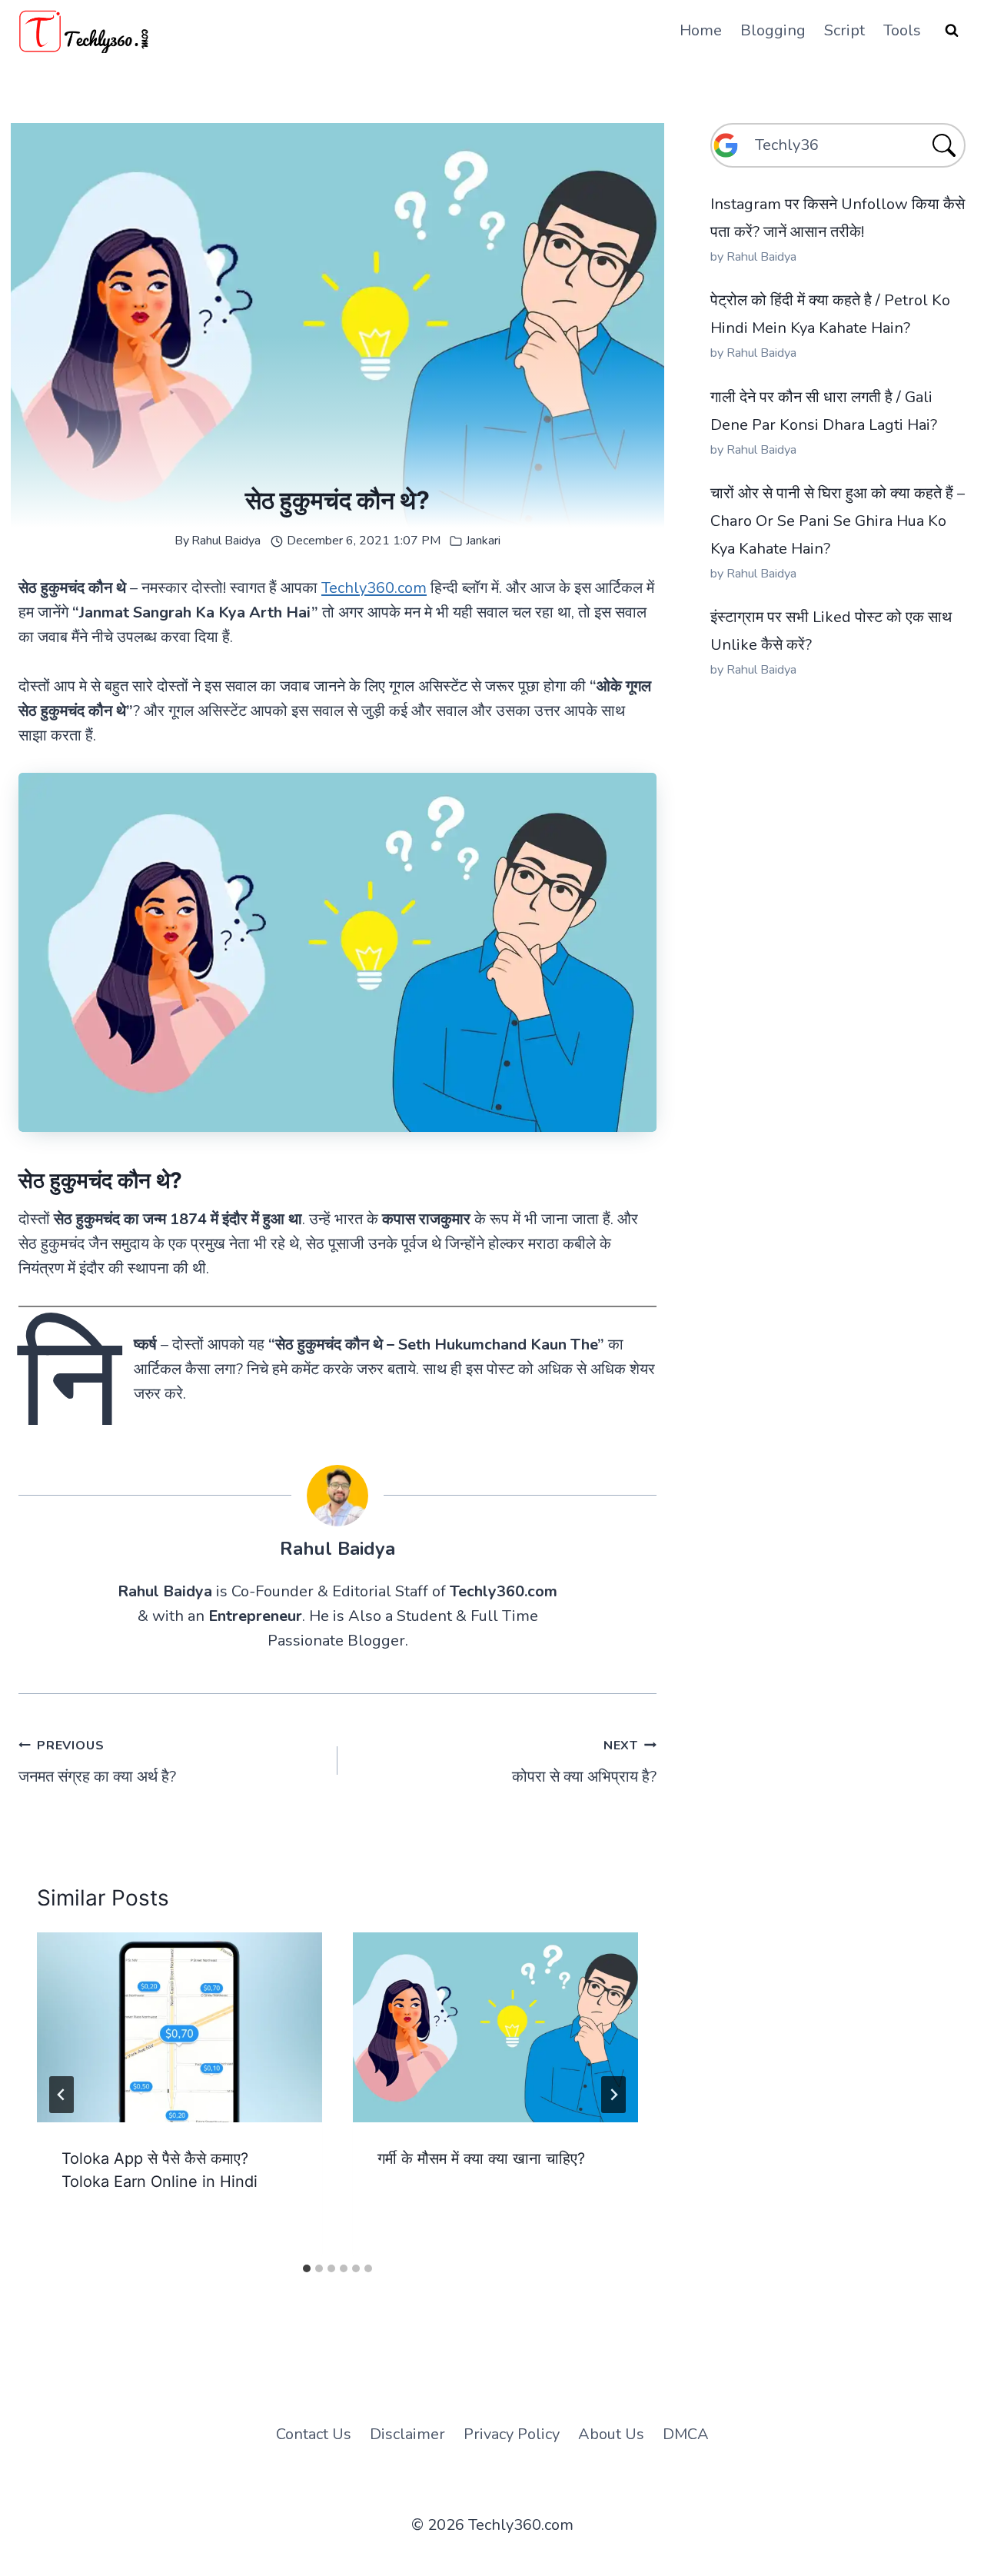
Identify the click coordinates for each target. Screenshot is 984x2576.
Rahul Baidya (226, 541)
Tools (902, 30)
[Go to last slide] (61, 2095)
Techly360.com (374, 588)
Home (701, 30)
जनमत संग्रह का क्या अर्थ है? (97, 1762)
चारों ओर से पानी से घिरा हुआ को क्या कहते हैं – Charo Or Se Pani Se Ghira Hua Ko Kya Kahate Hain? (838, 521)
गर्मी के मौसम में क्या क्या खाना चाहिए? (481, 2158)
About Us (611, 2434)
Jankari (483, 541)
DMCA (686, 2434)
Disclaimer (407, 2434)
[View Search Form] (952, 31)
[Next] (613, 2095)
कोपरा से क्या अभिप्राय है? (584, 1762)
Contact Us (314, 2434)
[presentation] (180, 2027)
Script (844, 30)
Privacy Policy (512, 2434)
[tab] (307, 2268)
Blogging (773, 30)
